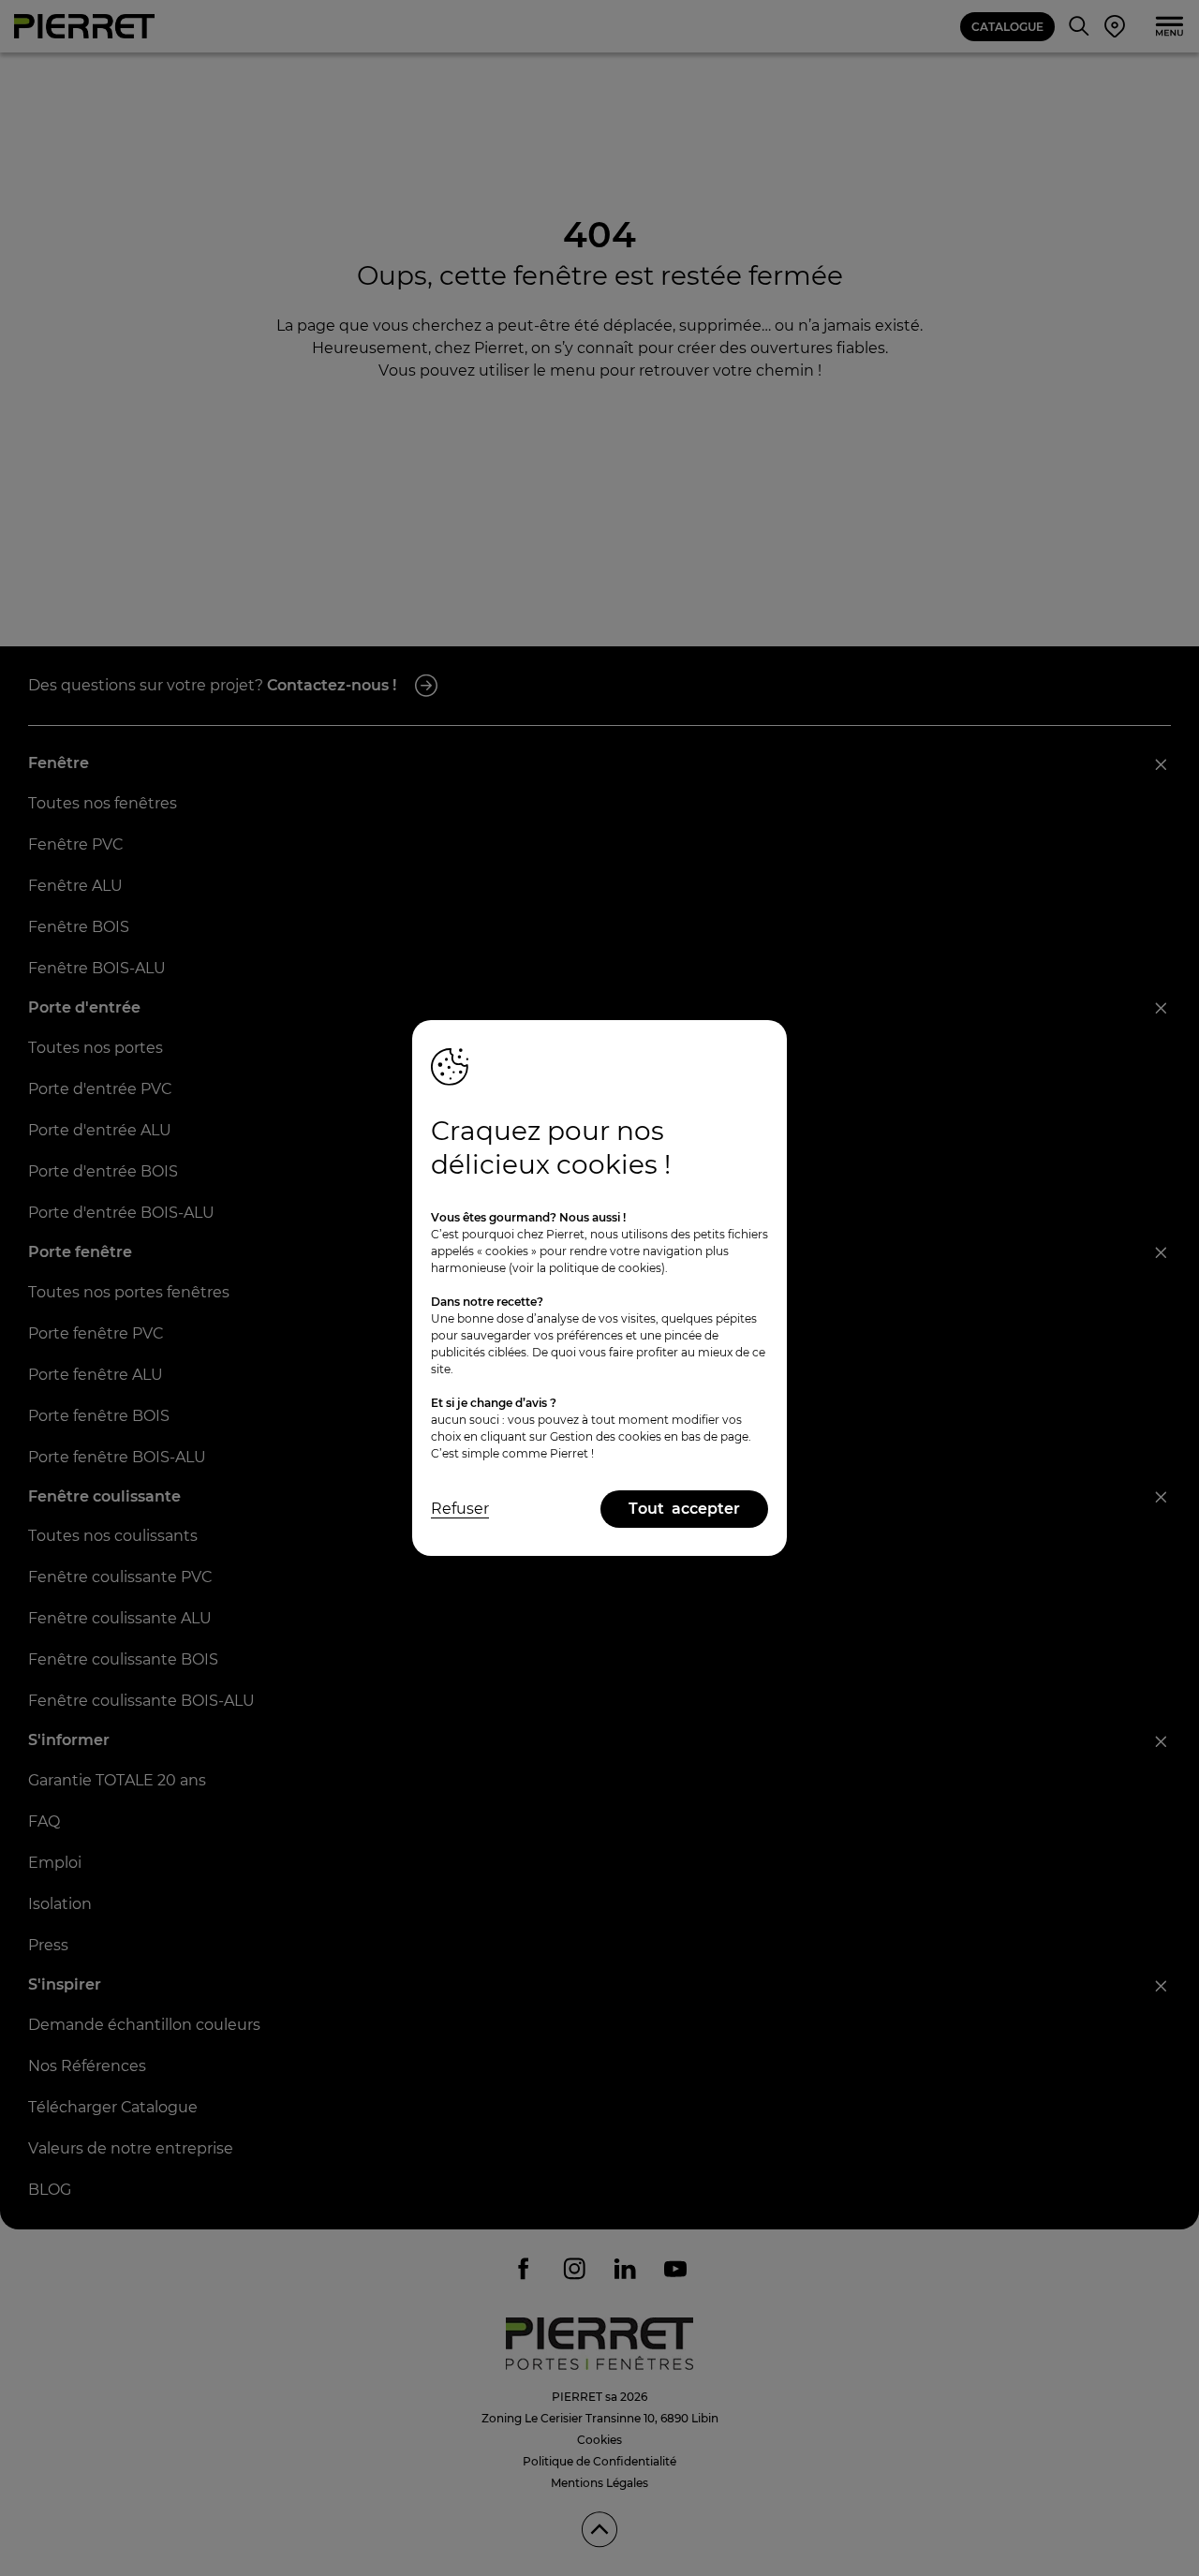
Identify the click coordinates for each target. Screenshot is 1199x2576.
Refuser (460, 1509)
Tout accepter (684, 1509)
